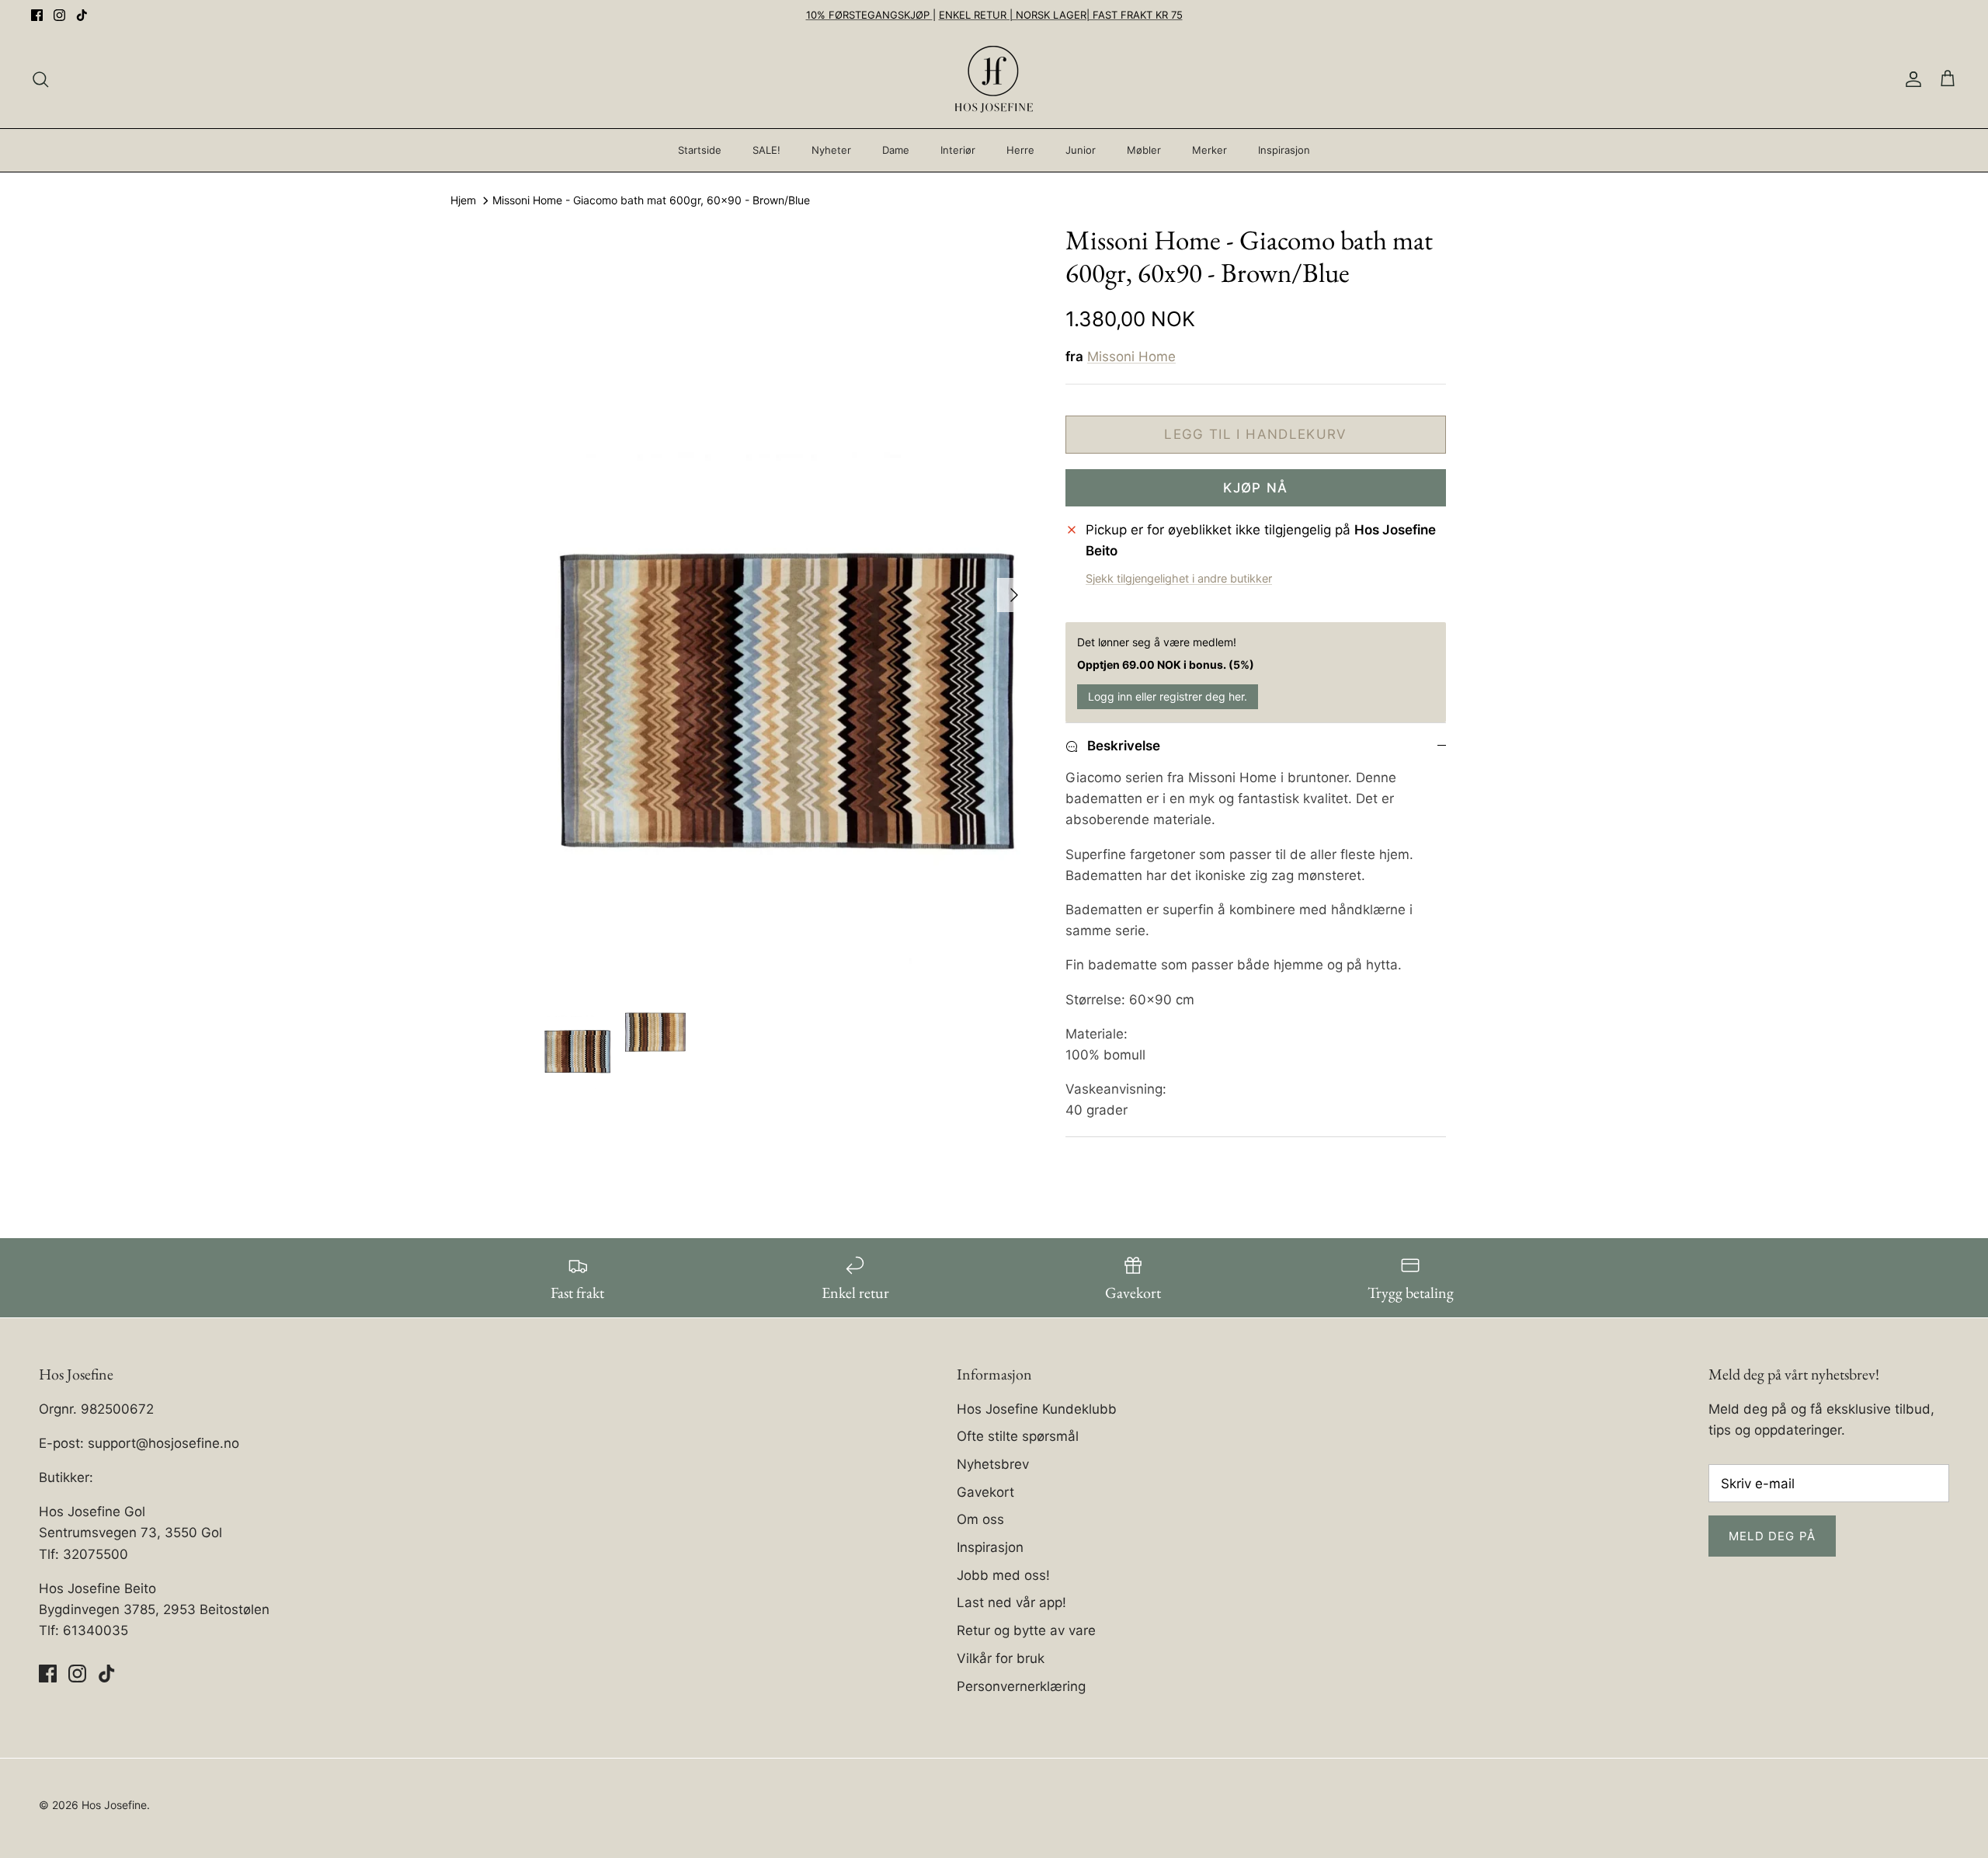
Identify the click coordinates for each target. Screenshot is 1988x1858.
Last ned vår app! (1011, 1602)
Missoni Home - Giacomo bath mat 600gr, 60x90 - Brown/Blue (651, 201)
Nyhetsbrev (993, 1464)
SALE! (766, 150)
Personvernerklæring (1021, 1686)
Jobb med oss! (1003, 1575)
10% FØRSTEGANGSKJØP (869, 15)
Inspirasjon (1284, 150)
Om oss (980, 1519)
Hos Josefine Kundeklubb (1037, 1409)
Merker (1209, 150)
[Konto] (1910, 79)
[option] (787, 595)
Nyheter (831, 150)
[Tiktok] (82, 15)
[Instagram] (59, 15)
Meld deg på (1772, 1536)
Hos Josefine (114, 1805)
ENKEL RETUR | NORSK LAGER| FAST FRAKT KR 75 (1061, 15)
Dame (896, 150)
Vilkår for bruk (1001, 1658)
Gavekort (985, 1492)
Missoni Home (1131, 357)
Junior (1081, 150)
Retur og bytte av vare (1026, 1630)
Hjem (463, 201)
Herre (1020, 150)
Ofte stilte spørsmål (1018, 1436)
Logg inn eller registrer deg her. (1168, 696)
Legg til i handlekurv (1256, 434)
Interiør (958, 150)
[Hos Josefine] (994, 79)
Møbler (1144, 150)
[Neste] (1014, 595)
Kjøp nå (1256, 488)
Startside (700, 150)
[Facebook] (37, 15)
